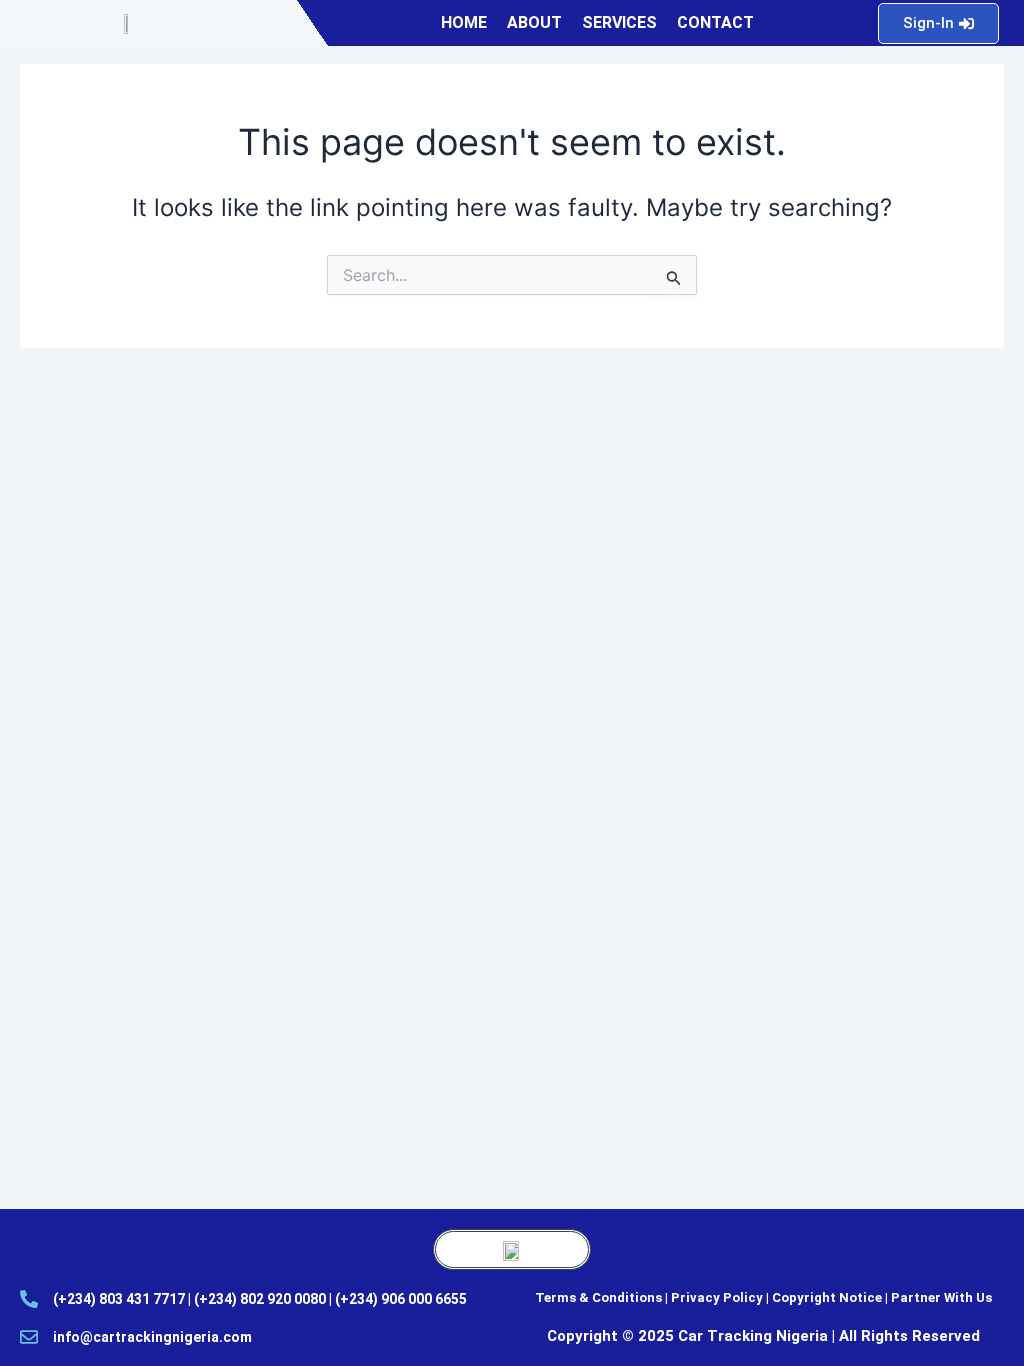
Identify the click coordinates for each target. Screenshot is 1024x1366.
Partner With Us (941, 1297)
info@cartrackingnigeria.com (152, 1337)
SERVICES (619, 22)
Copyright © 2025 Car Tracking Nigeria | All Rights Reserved (763, 1336)
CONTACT (715, 22)
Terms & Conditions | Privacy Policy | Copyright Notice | (713, 1297)
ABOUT (534, 22)
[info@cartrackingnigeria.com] (29, 1337)
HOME (464, 22)
